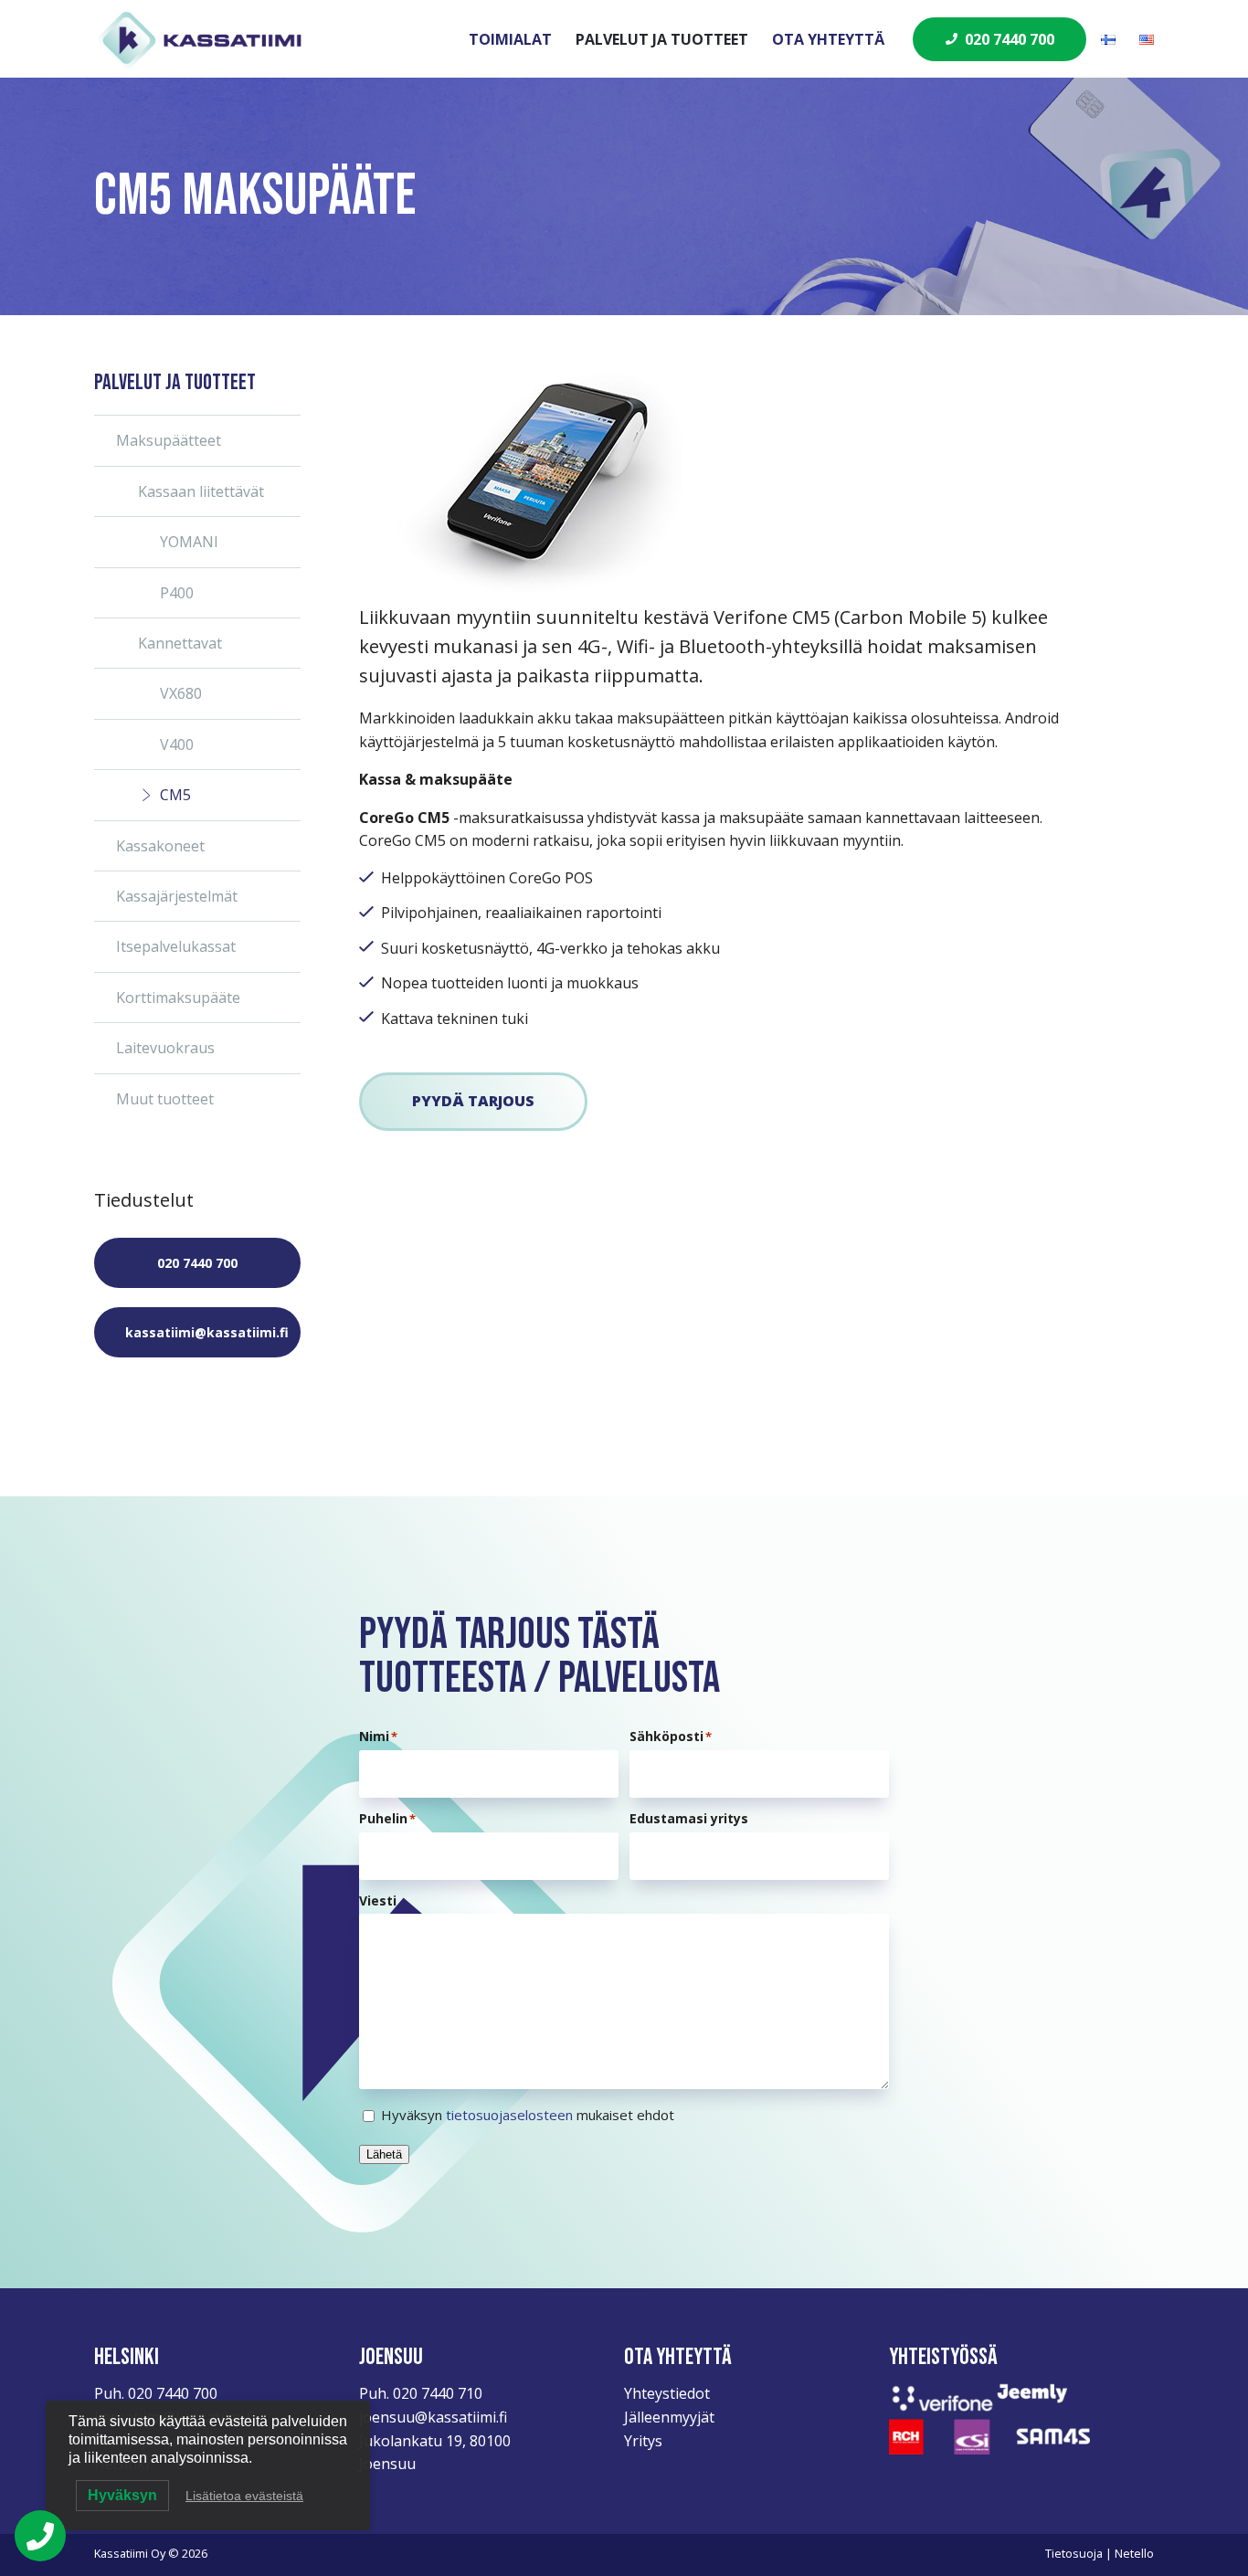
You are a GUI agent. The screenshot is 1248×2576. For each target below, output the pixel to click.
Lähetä (384, 2154)
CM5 (175, 795)
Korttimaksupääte (178, 998)
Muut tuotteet (165, 1099)
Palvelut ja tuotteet (662, 39)
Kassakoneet (160, 846)
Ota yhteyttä (828, 39)
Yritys (643, 2441)
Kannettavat (180, 643)
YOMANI (189, 542)
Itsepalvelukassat (176, 946)
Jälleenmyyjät (669, 2417)
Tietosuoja (1074, 2553)
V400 (177, 744)
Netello (1134, 2553)
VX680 (181, 693)
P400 (177, 593)
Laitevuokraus (165, 1048)
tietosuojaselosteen (509, 2115)
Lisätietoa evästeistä (244, 2496)
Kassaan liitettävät (201, 491)
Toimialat (510, 39)
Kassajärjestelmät (177, 896)
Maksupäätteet (169, 440)
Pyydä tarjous (473, 1101)
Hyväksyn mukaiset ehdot (528, 2115)
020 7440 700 (1010, 39)
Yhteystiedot (667, 2393)
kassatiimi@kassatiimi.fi (207, 1332)
